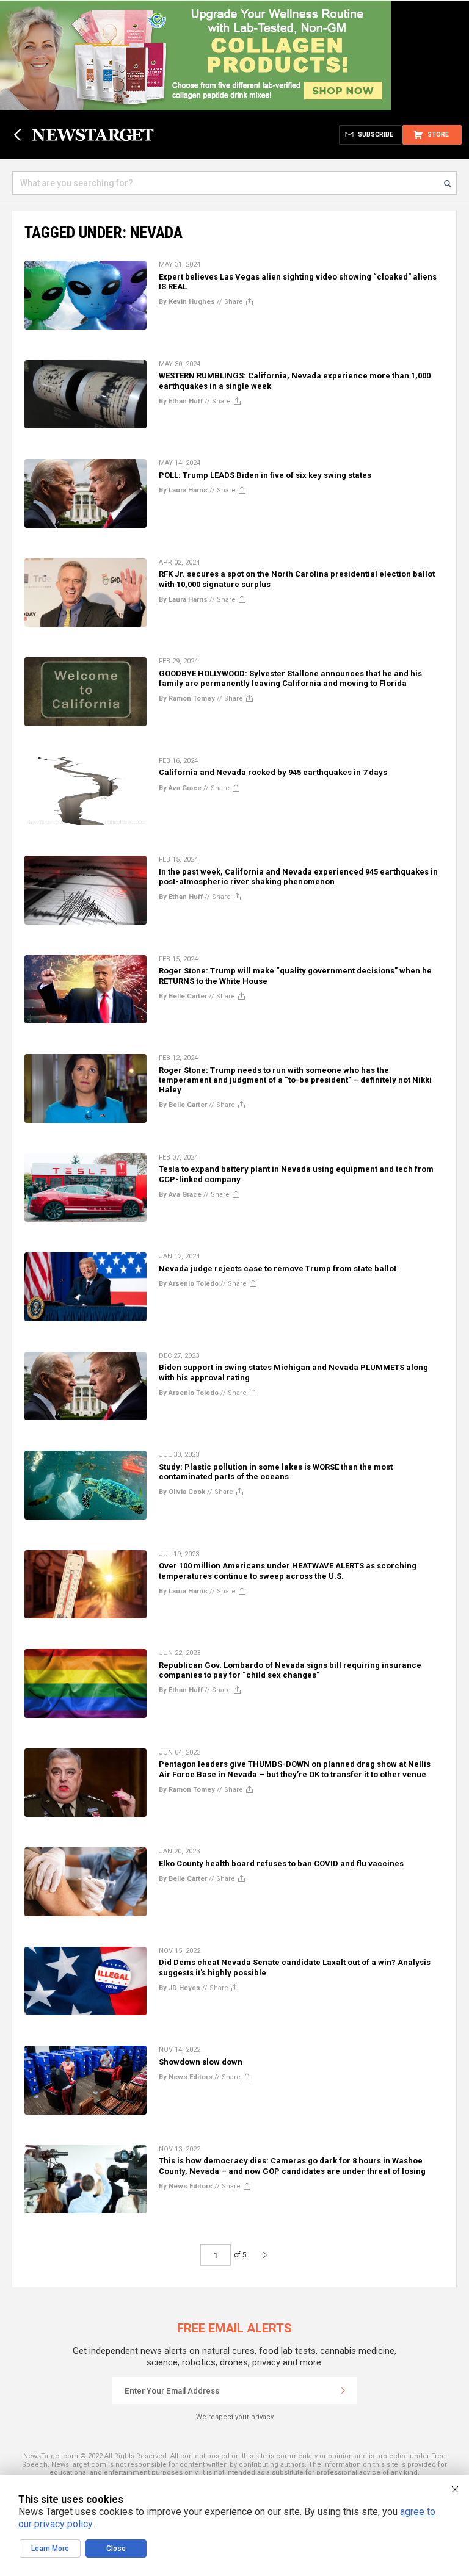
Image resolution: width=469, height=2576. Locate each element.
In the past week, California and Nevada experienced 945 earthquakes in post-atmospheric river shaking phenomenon (298, 877)
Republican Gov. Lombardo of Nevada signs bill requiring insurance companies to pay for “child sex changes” (290, 1670)
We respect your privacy (235, 2417)
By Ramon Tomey (187, 698)
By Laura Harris (183, 490)
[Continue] (343, 2390)
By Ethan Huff (181, 401)
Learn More (50, 2549)
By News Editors (186, 2077)
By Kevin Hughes (187, 302)
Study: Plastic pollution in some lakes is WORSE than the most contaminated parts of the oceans (276, 1472)
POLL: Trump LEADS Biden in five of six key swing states (265, 475)
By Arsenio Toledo (189, 1284)
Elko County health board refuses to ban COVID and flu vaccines (281, 1863)
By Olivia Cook (182, 1492)
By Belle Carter (183, 996)
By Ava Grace (180, 788)
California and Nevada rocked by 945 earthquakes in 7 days (273, 772)
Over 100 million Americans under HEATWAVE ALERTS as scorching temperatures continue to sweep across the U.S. (288, 1571)
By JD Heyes (180, 1988)
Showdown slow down (201, 2062)
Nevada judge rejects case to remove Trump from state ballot (278, 1268)
